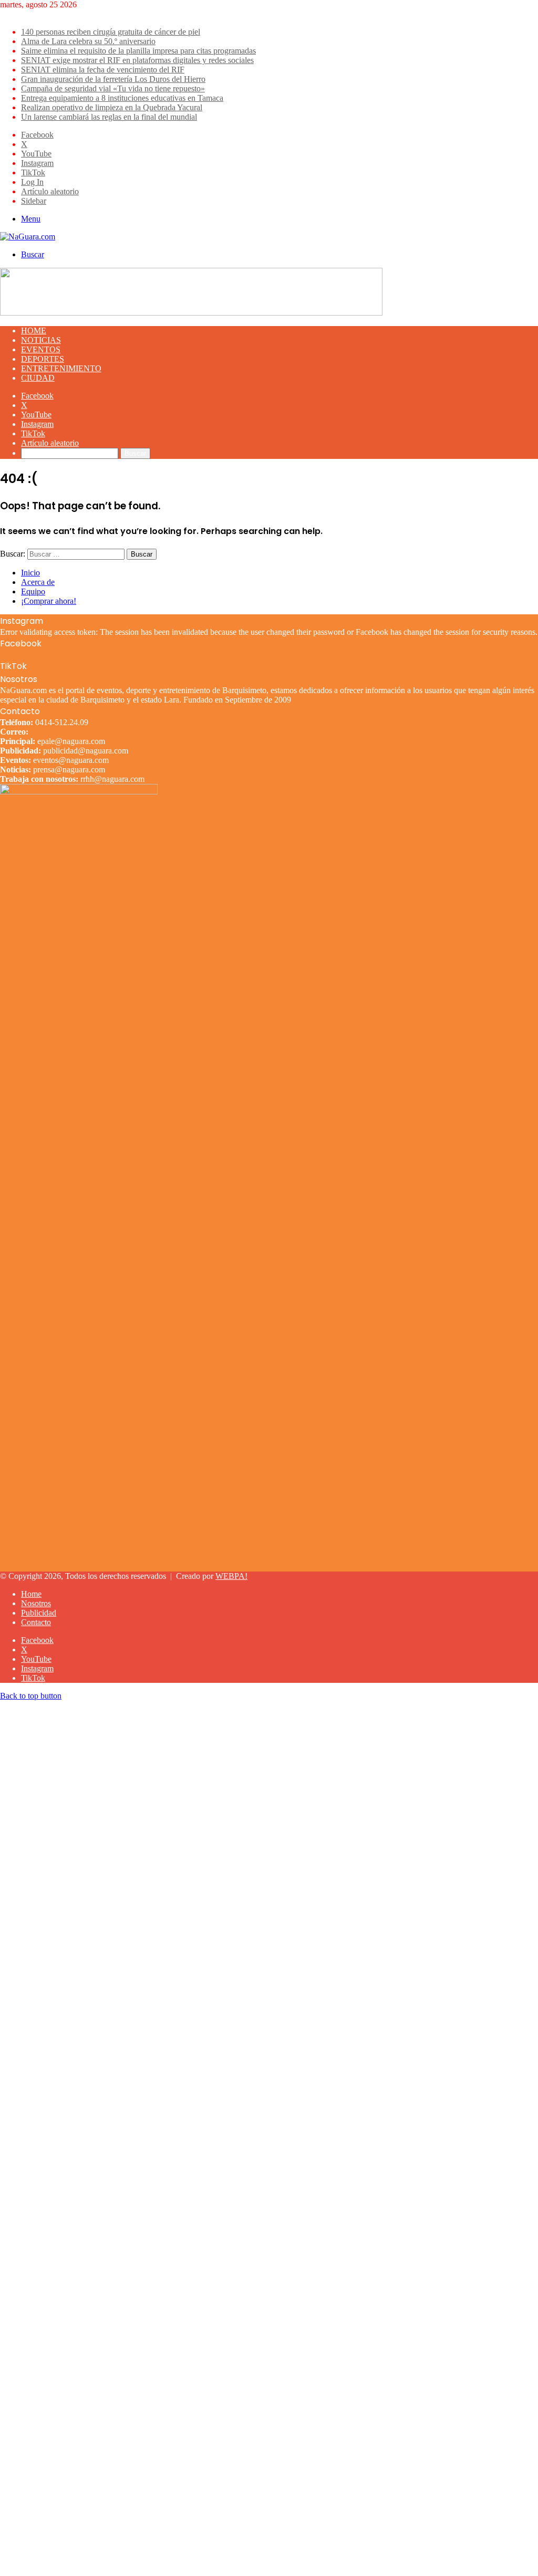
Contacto (36, 1622)
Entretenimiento (61, 368)
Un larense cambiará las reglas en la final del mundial (109, 117)
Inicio (30, 573)
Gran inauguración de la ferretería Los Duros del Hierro (113, 79)
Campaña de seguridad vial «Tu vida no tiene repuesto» (113, 88)
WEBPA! (231, 1576)
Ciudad (38, 378)
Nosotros (36, 1603)
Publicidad (39, 1613)
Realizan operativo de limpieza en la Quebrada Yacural (112, 107)
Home (34, 331)
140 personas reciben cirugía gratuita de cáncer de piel (111, 32)
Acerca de (38, 582)
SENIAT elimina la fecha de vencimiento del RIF (103, 70)
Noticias (41, 340)
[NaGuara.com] (28, 237)
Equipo (33, 591)
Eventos (41, 349)
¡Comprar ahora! (49, 601)
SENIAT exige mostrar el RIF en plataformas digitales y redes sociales (137, 60)
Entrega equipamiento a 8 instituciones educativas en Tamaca (122, 98)
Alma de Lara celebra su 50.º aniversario (88, 41)
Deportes (43, 359)
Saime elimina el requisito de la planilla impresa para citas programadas (138, 51)
